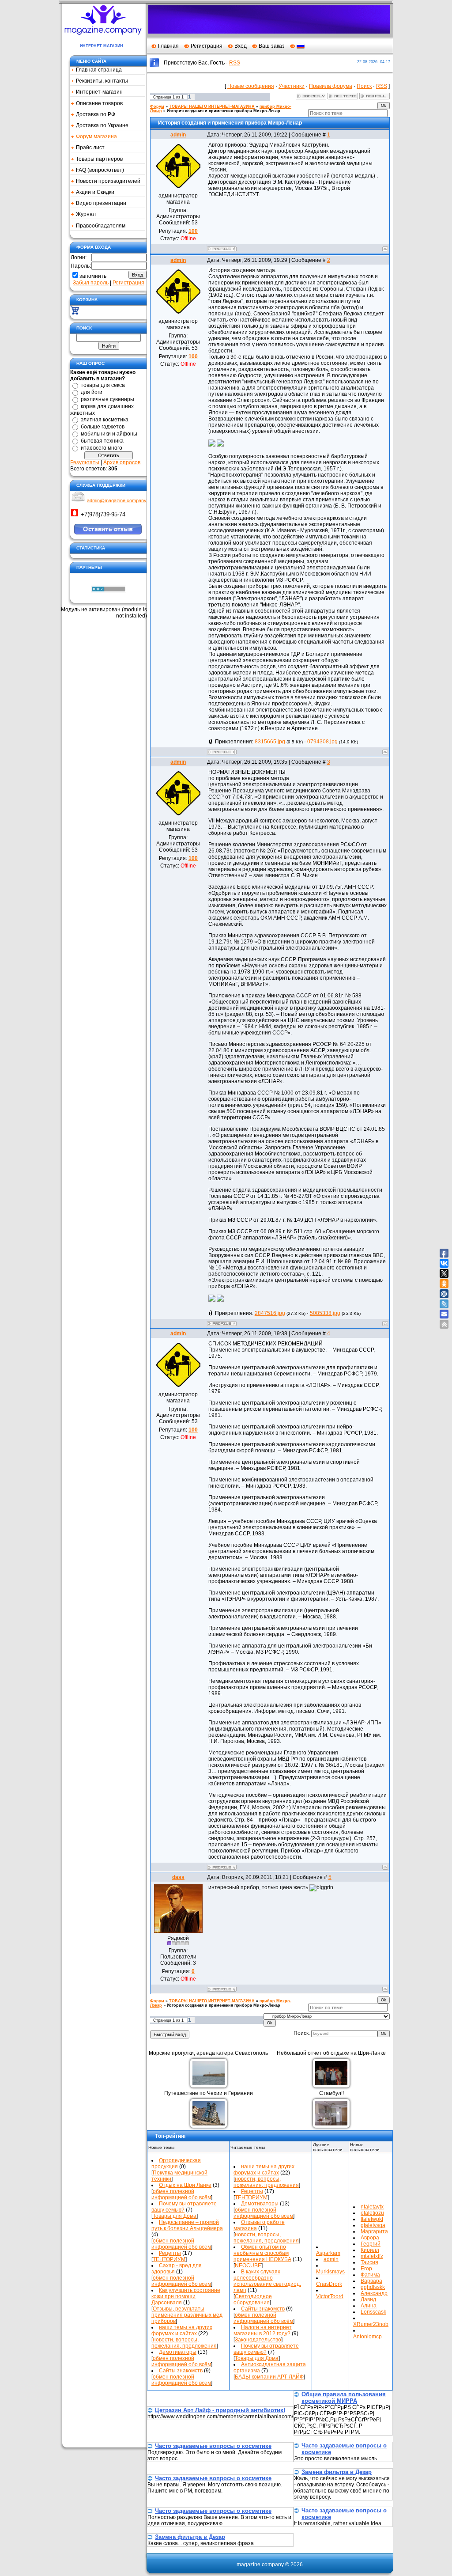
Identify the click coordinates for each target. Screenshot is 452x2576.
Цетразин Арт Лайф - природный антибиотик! (220, 2410)
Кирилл (370, 2250)
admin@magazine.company (117, 500)
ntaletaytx (372, 2207)
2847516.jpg (270, 1313)
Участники (292, 86)
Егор (366, 2269)
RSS (235, 63)
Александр (374, 2293)
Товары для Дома (175, 2216)
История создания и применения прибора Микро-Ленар (224, 111)
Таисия (369, 2262)
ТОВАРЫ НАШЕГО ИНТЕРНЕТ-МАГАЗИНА (212, 106)
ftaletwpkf (372, 2219)
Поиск (364, 86)
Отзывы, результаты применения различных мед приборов (187, 2315)
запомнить (93, 276)
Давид (368, 2299)
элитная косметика (105, 420)
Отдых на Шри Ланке (185, 2185)
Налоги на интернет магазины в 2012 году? (263, 2330)
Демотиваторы (178, 2352)
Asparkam (328, 2253)
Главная (168, 46)
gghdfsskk (373, 2287)
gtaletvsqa (373, 2225)
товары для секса (103, 385)
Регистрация (207, 46)
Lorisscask (373, 2312)
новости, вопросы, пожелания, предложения (184, 2343)
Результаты (85, 462)
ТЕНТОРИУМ (169, 2259)
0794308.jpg (322, 742)
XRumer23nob (371, 2324)
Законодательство (258, 2340)
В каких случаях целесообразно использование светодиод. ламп (267, 2281)
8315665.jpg (270, 742)
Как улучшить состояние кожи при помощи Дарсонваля (186, 2296)
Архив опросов (122, 462)
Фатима (370, 2275)
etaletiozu (372, 2213)
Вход (241, 46)
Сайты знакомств (181, 2371)
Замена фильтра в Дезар (337, 2472)
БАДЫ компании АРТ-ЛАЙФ (269, 2377)
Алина (369, 2306)
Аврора (370, 2238)
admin (178, 135)
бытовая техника (102, 441)
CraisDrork (329, 2284)
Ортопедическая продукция (176, 2163)
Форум (157, 106)
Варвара (371, 2281)
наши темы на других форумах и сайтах (182, 2330)
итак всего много (102, 448)
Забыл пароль (91, 283)
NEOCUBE (248, 2265)
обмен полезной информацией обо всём (181, 2194)
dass (178, 1877)
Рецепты (170, 2253)
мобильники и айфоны (109, 434)
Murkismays (330, 2272)
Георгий (371, 2244)
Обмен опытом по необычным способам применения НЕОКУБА (262, 2253)
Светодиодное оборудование (253, 2299)
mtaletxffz (372, 2256)
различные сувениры (107, 399)
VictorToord (330, 2296)
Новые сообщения (251, 86)
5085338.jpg (325, 1313)
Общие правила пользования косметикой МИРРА (344, 2398)
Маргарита (374, 2231)
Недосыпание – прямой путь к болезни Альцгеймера (187, 2225)
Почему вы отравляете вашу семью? (184, 2207)
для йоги (92, 392)
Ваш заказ (272, 46)
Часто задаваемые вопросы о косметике (213, 2446)
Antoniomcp (367, 2337)
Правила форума (331, 86)
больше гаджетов (103, 427)
